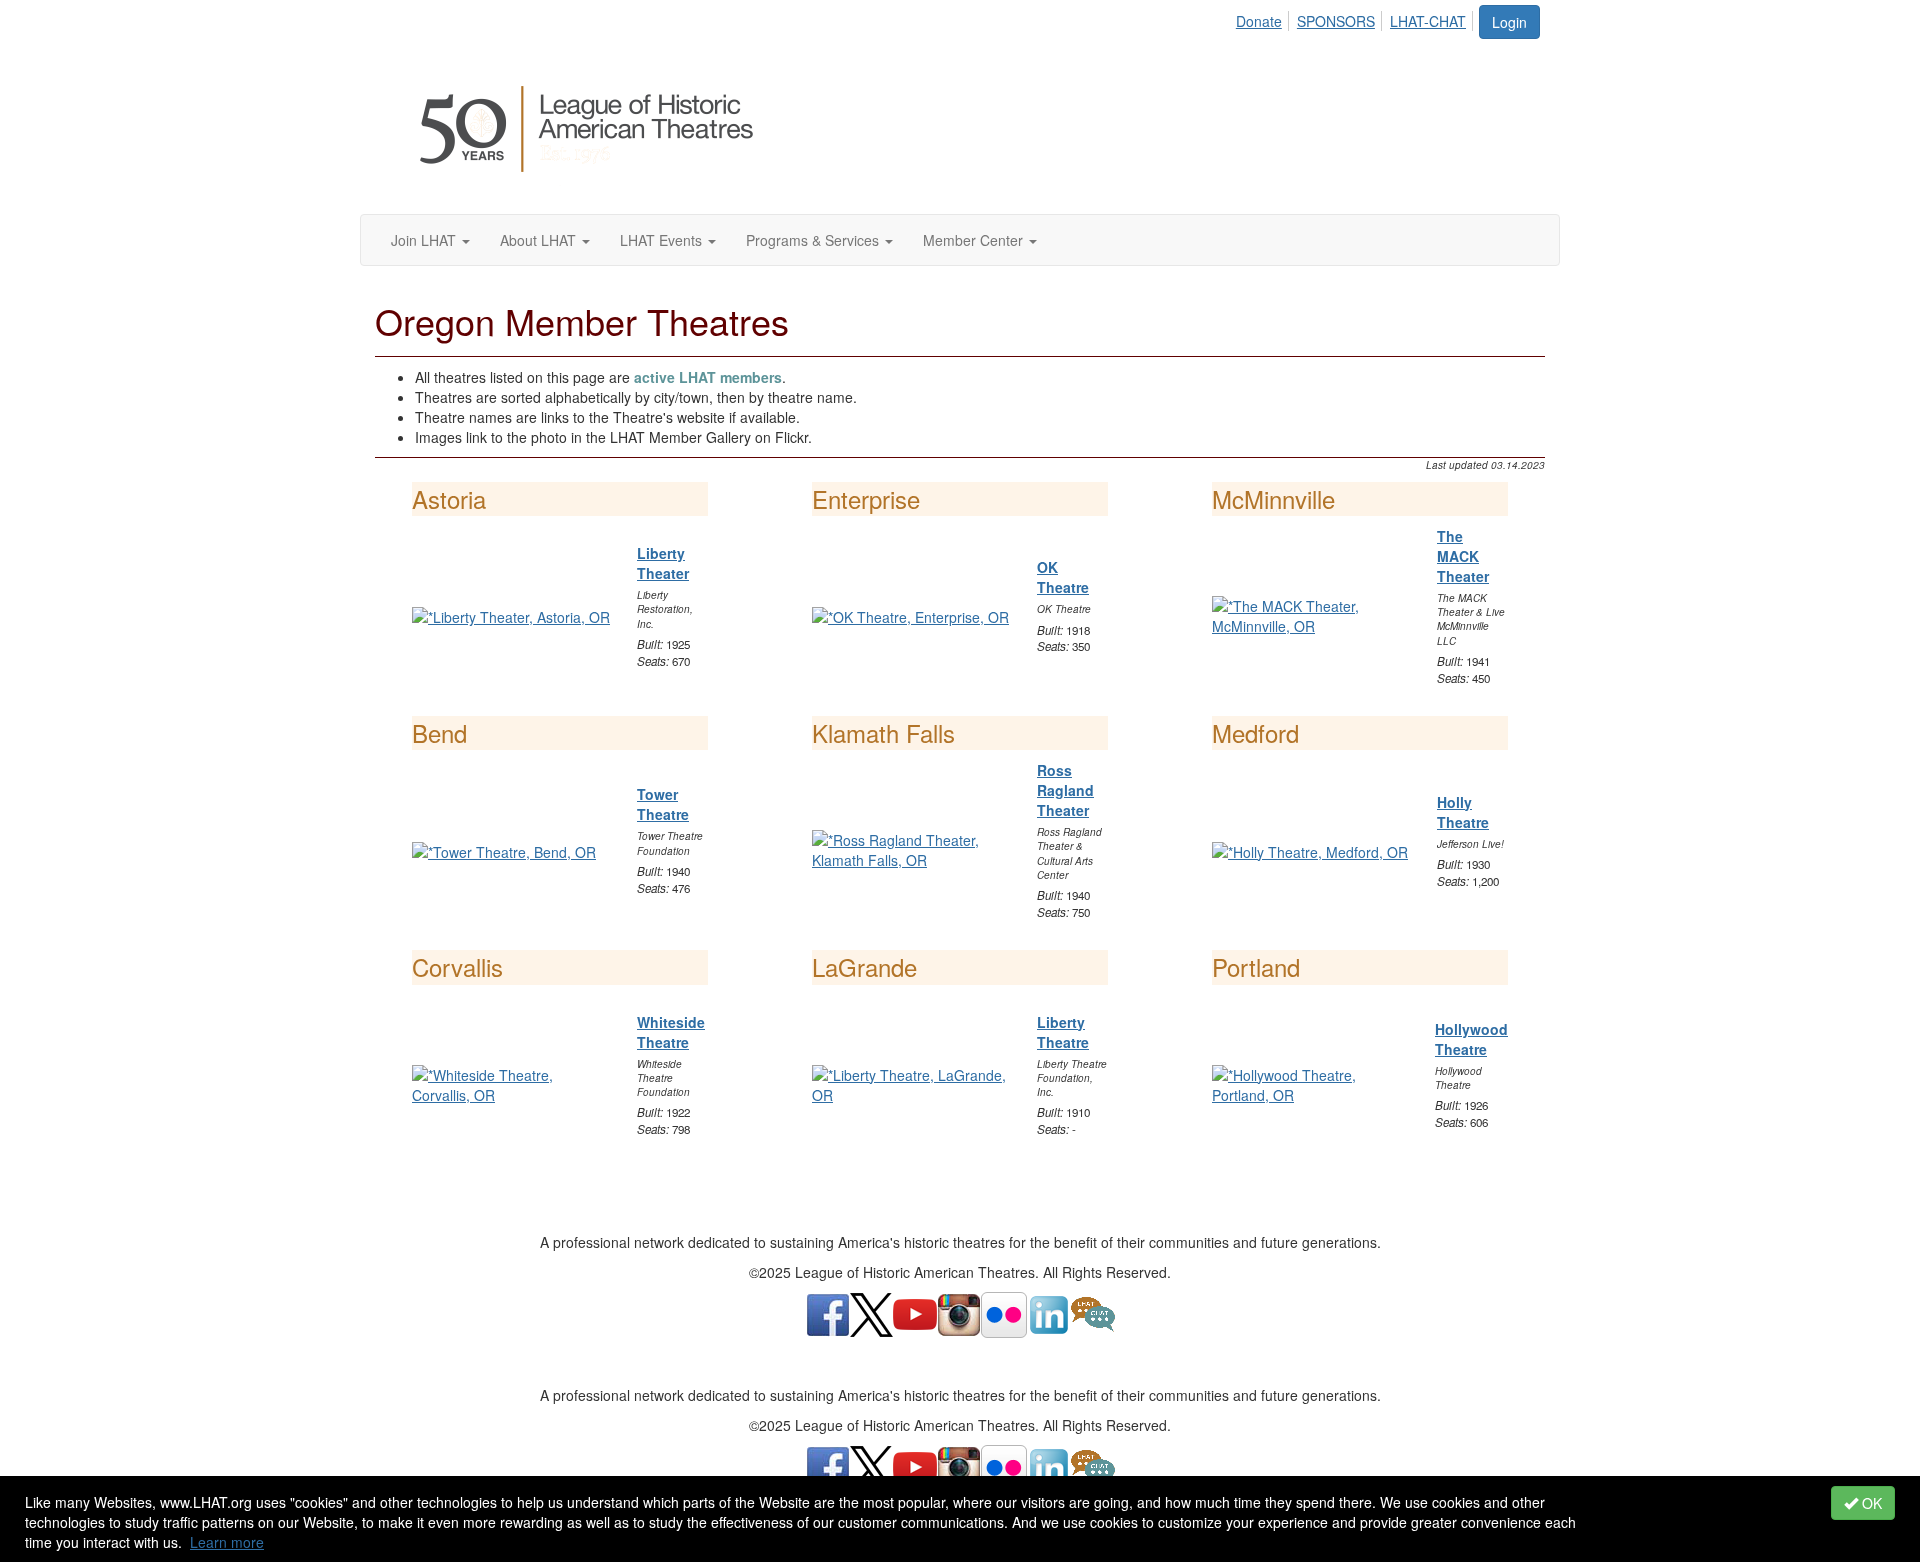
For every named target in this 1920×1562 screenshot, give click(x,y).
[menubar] (1356, 18)
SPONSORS (1336, 21)
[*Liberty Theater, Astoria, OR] (511, 615)
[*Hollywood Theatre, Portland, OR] (1311, 1082)
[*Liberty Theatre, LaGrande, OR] (912, 1082)
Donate (1259, 21)
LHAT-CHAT (1428, 21)
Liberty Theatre (1063, 1032)
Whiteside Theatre (671, 1032)
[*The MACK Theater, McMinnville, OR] (1312, 614)
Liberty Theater (663, 563)
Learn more (227, 1542)
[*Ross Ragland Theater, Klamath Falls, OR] (912, 848)
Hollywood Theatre (1471, 1039)
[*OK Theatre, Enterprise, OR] (910, 615)
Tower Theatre (663, 804)
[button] (430, 240)
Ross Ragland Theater (1065, 790)
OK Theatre (1063, 577)
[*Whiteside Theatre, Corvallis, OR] (512, 1082)
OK (1870, 1503)
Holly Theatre (1463, 812)
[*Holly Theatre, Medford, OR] (1310, 849)
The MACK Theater (1463, 556)
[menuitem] (1264, 18)
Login (1509, 22)
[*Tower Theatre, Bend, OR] (504, 849)
